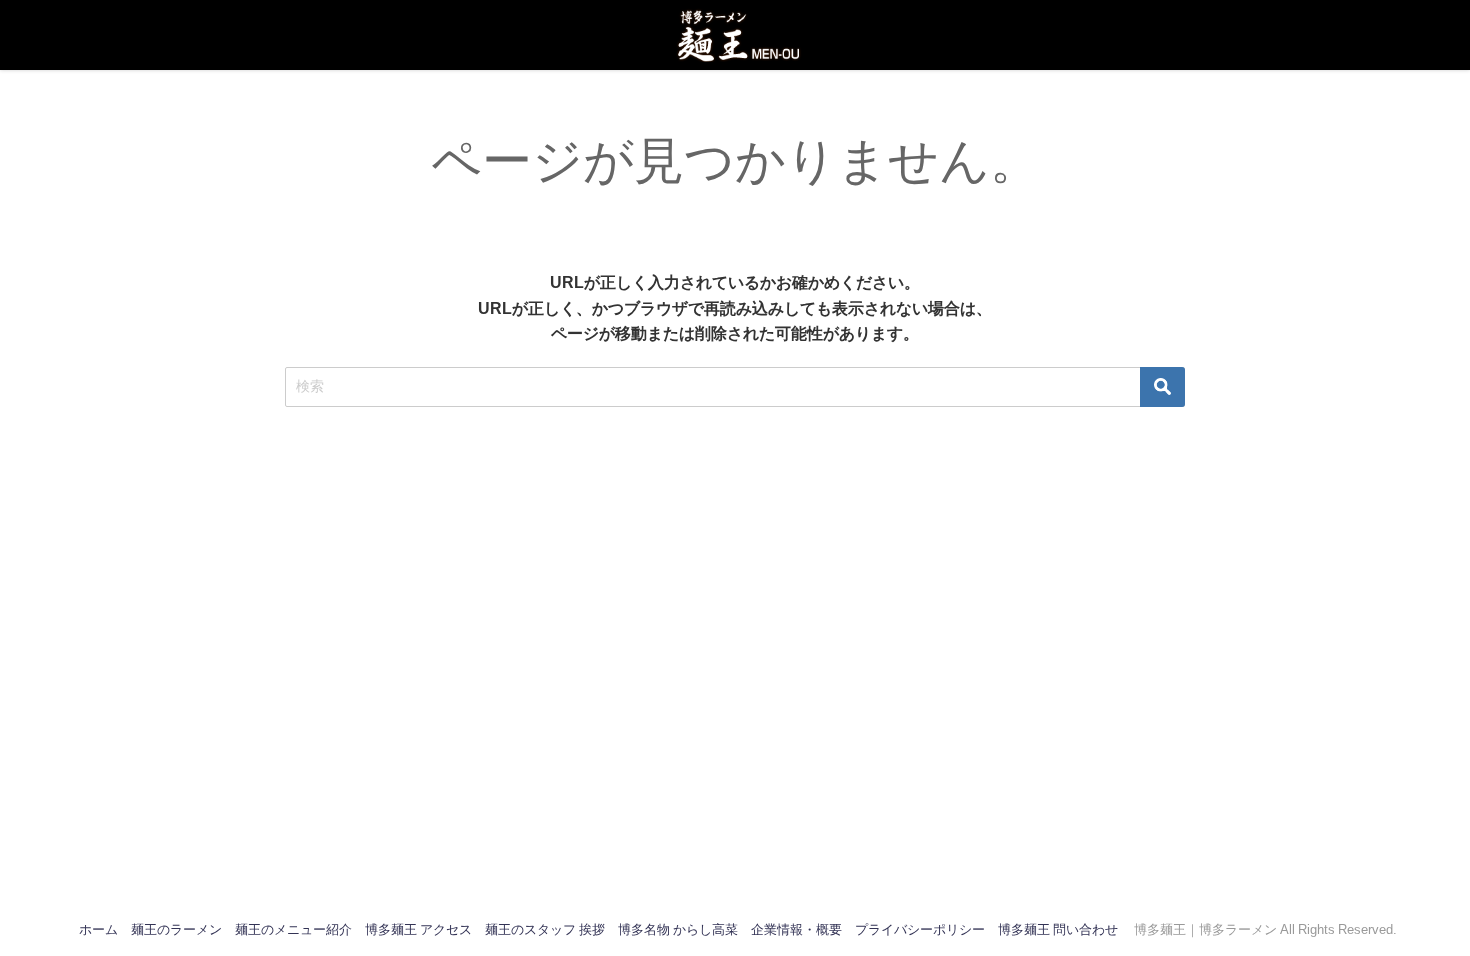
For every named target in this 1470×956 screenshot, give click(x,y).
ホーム (98, 929)
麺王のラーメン (176, 929)
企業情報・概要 (796, 929)
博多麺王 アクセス (418, 929)
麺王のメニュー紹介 (293, 929)
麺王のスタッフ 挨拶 (545, 929)
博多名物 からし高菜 (678, 929)
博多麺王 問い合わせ (1058, 929)
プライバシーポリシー (920, 929)
